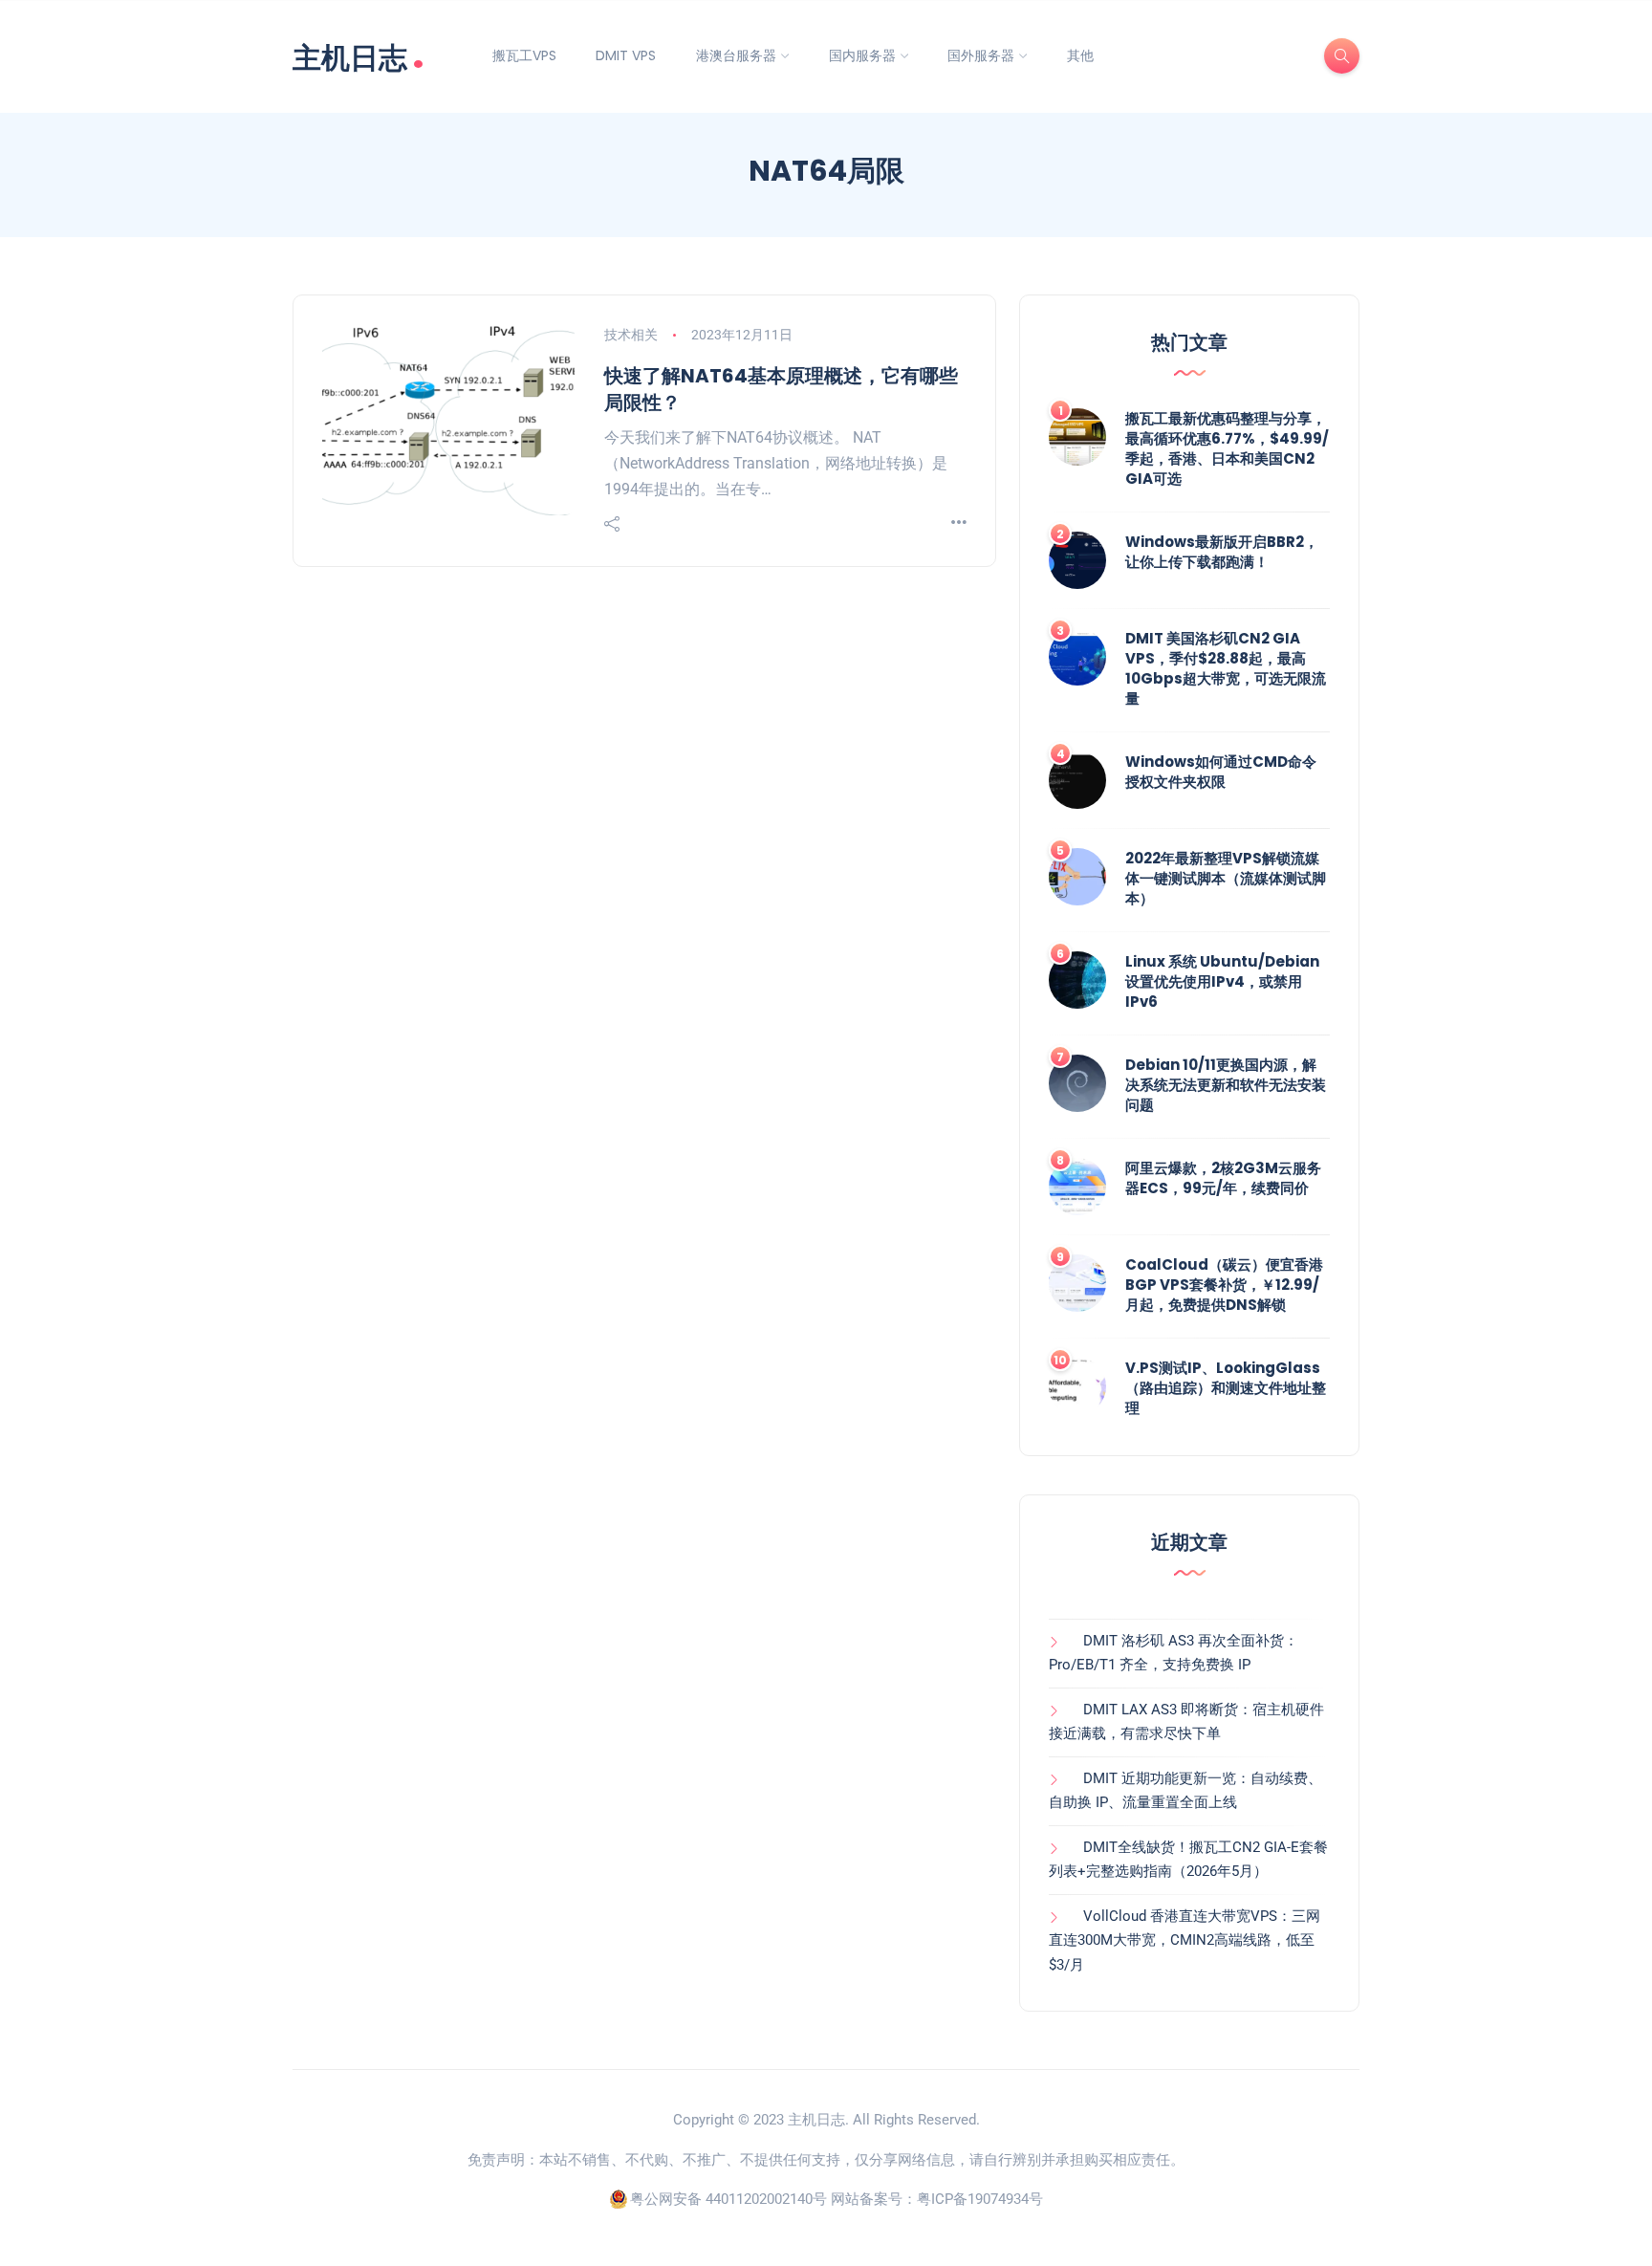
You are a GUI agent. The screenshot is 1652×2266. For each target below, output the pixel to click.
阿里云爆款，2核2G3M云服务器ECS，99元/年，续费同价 (1223, 1178)
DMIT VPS (626, 55)
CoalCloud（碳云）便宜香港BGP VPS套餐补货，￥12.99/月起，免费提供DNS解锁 (1224, 1285)
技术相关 (631, 335)
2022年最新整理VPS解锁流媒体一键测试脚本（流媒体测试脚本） (1226, 878)
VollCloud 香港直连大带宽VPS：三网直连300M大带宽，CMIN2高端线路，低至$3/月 (1185, 1940)
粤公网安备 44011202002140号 (728, 2199)
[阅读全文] (959, 523)
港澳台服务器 (736, 55)
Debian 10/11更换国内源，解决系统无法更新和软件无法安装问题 (1226, 1085)
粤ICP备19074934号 (980, 2199)
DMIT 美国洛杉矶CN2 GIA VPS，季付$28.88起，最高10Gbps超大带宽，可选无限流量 (1226, 668)
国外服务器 (981, 55)
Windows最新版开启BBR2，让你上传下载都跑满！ (1222, 552)
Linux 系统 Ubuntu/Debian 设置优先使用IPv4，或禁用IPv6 (1222, 981)
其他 (1080, 55)
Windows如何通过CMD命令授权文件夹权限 (1221, 772)
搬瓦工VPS (524, 55)
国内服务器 (862, 55)
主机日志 (359, 56)
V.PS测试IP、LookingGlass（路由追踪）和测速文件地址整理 (1226, 1388)
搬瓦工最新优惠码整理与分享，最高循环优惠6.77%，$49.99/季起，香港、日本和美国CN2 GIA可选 (1227, 448)
